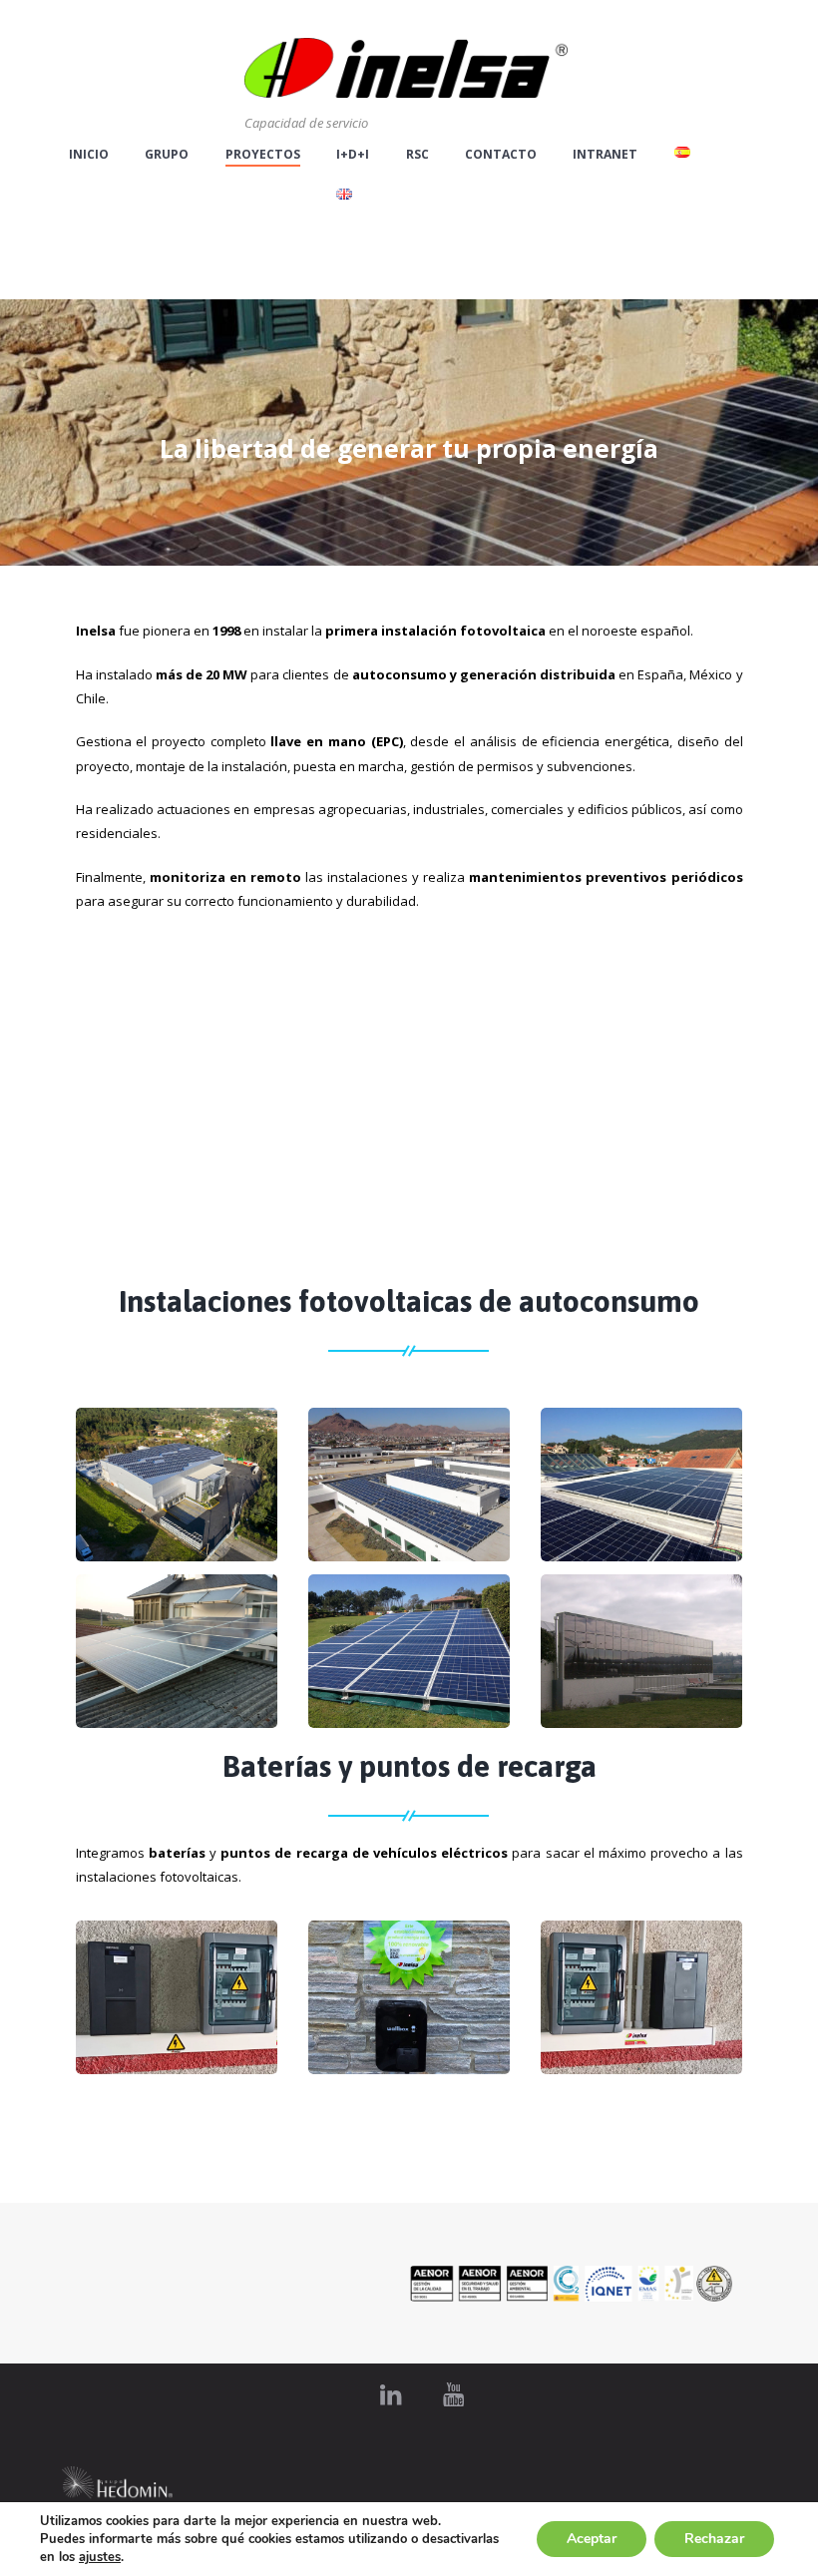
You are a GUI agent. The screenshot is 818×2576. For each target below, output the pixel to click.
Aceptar (592, 2539)
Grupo (167, 155)
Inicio (89, 155)
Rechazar (714, 2539)
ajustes (100, 2557)
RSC (417, 155)
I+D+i (353, 155)
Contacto (501, 155)
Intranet (605, 155)
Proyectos (263, 155)
